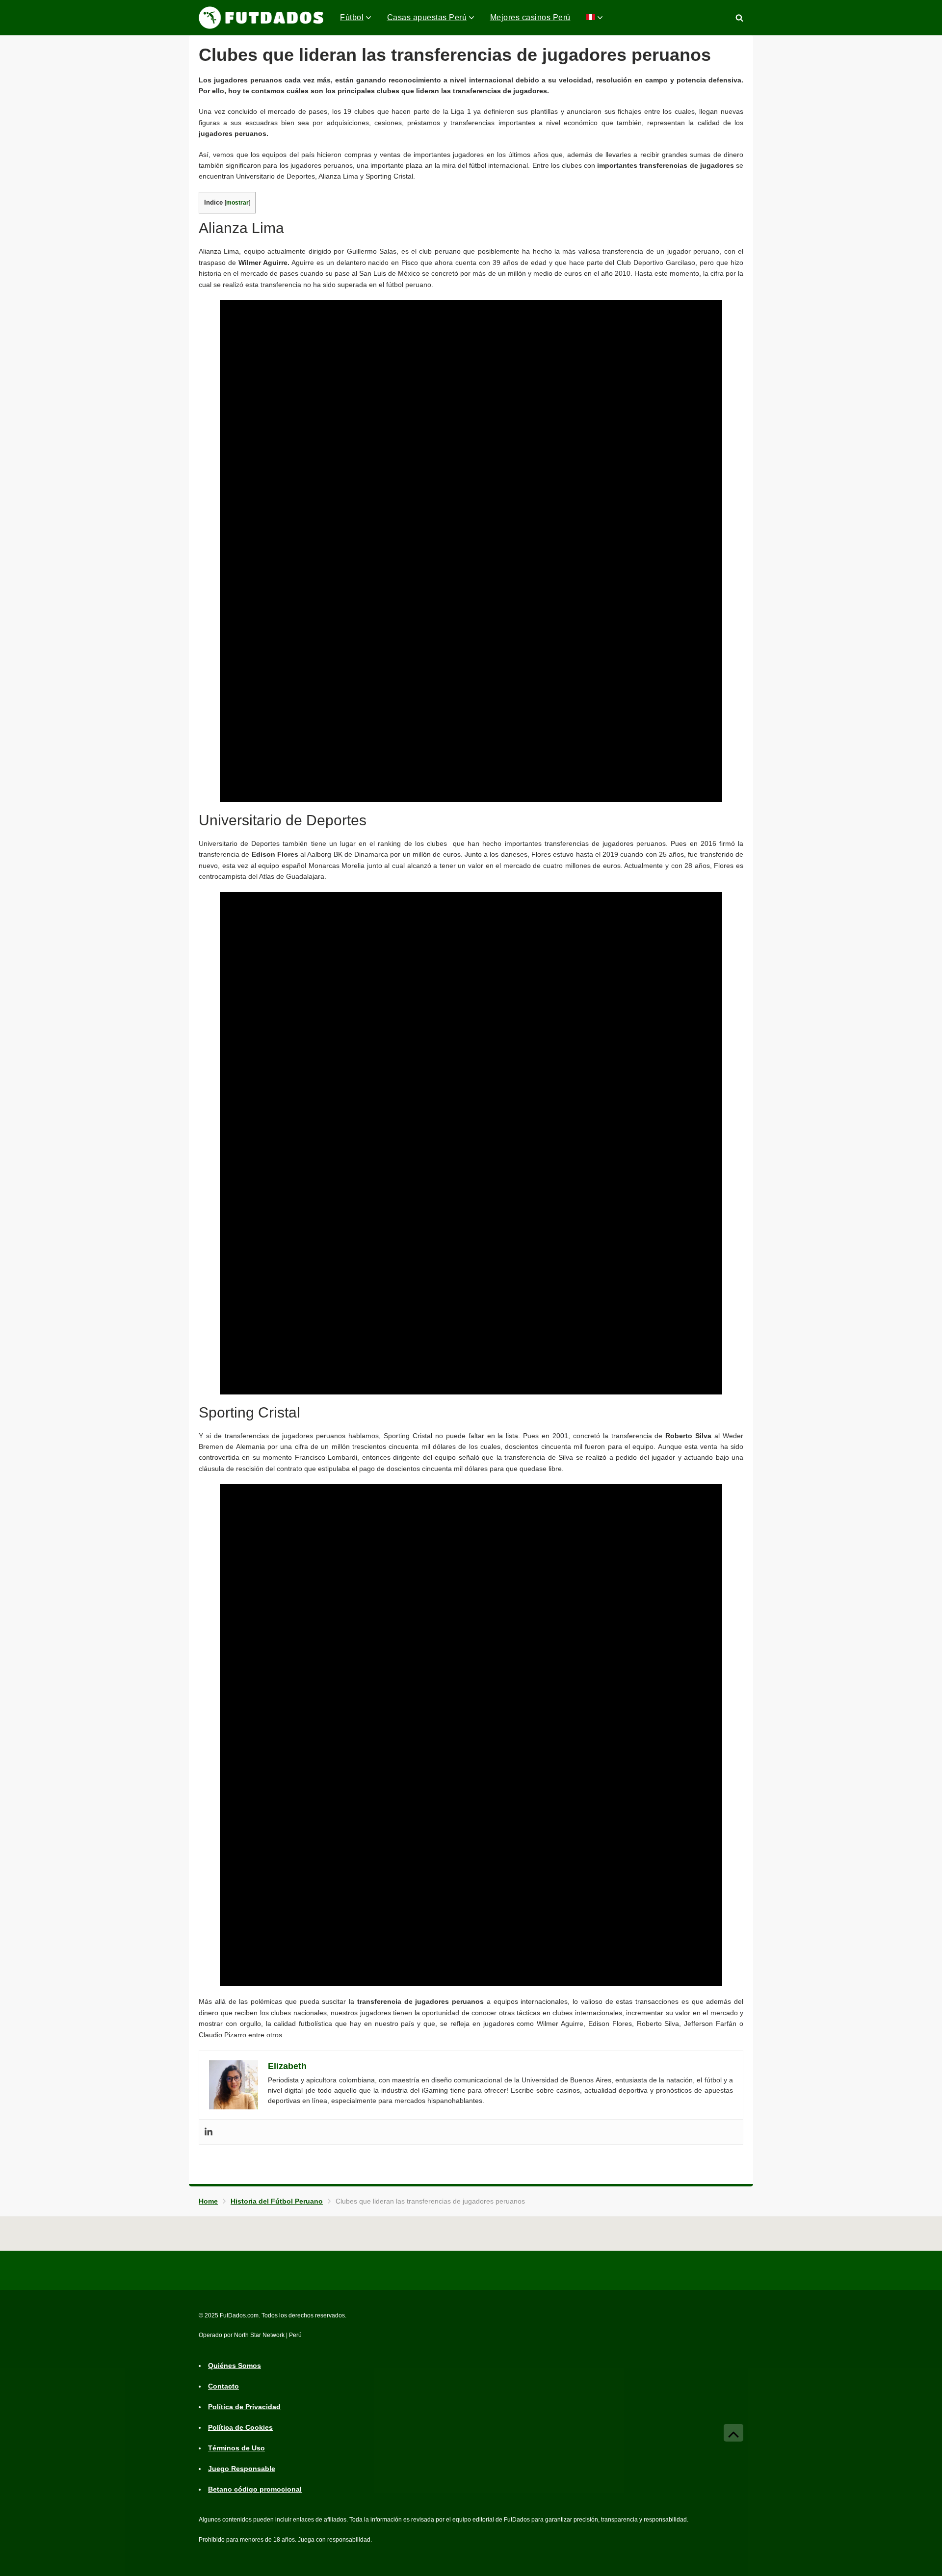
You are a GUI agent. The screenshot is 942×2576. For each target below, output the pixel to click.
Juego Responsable (242, 2469)
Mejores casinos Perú (530, 17)
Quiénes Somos (235, 2366)
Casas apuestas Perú (427, 17)
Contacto (223, 2386)
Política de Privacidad (244, 2407)
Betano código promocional (255, 2489)
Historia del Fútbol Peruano (277, 2201)
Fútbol (352, 17)
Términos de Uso (236, 2448)
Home (208, 2201)
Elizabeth (287, 2066)
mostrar (237, 203)
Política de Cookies (240, 2427)
